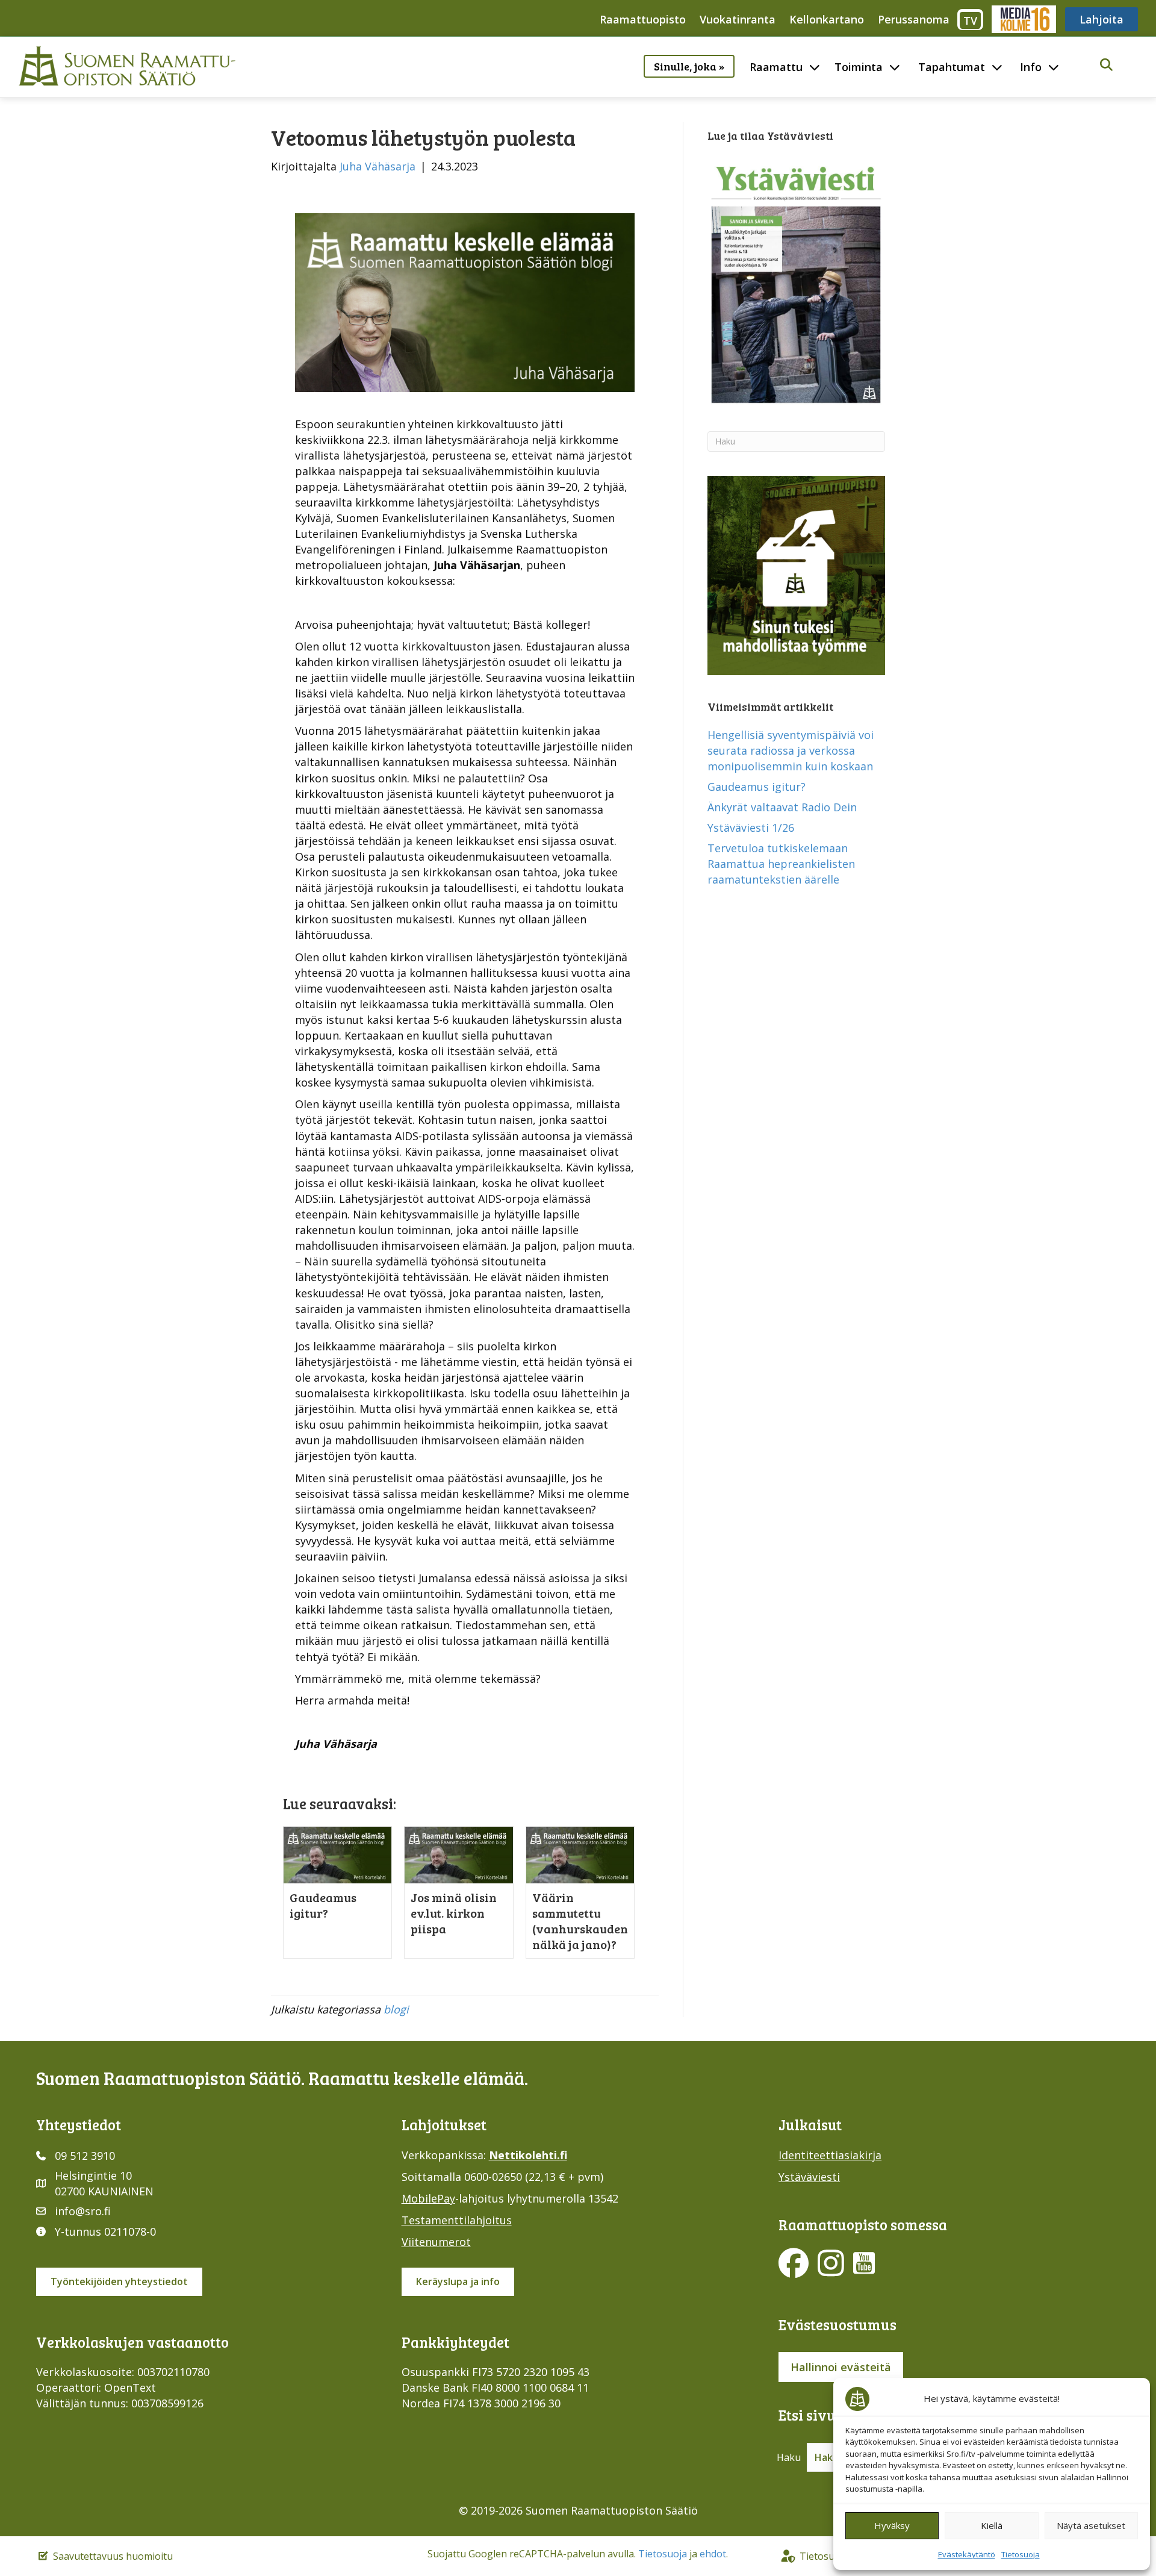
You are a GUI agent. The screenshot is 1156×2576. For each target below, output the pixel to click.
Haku (789, 2457)
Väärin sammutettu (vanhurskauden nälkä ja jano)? (580, 1921)
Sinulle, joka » (689, 66)
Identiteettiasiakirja (830, 2155)
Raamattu (776, 67)
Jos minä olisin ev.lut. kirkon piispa (454, 1913)
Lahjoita (1102, 19)
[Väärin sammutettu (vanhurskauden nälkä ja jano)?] (580, 1854)
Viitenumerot (436, 2242)
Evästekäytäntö (967, 2554)
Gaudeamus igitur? (323, 1905)
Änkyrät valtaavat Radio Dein (782, 807)
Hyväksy (892, 2525)
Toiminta (859, 67)
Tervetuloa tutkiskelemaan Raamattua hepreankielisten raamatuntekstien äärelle (781, 864)
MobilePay (428, 2198)
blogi (396, 2009)
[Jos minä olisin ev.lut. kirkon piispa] (458, 1854)
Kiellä (992, 2525)
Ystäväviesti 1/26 (751, 828)
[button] (1106, 65)
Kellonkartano (827, 19)
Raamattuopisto (643, 19)
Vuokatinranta (738, 19)
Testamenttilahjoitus (457, 2220)
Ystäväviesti (809, 2177)
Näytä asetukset (1091, 2525)
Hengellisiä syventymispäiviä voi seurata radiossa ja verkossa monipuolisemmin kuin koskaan (791, 750)
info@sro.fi (83, 2211)
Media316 (1023, 19)
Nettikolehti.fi (528, 2155)
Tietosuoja (1021, 2554)
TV (970, 20)
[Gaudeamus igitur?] (337, 1854)
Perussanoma (914, 19)
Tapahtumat (952, 67)
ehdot (713, 2554)
